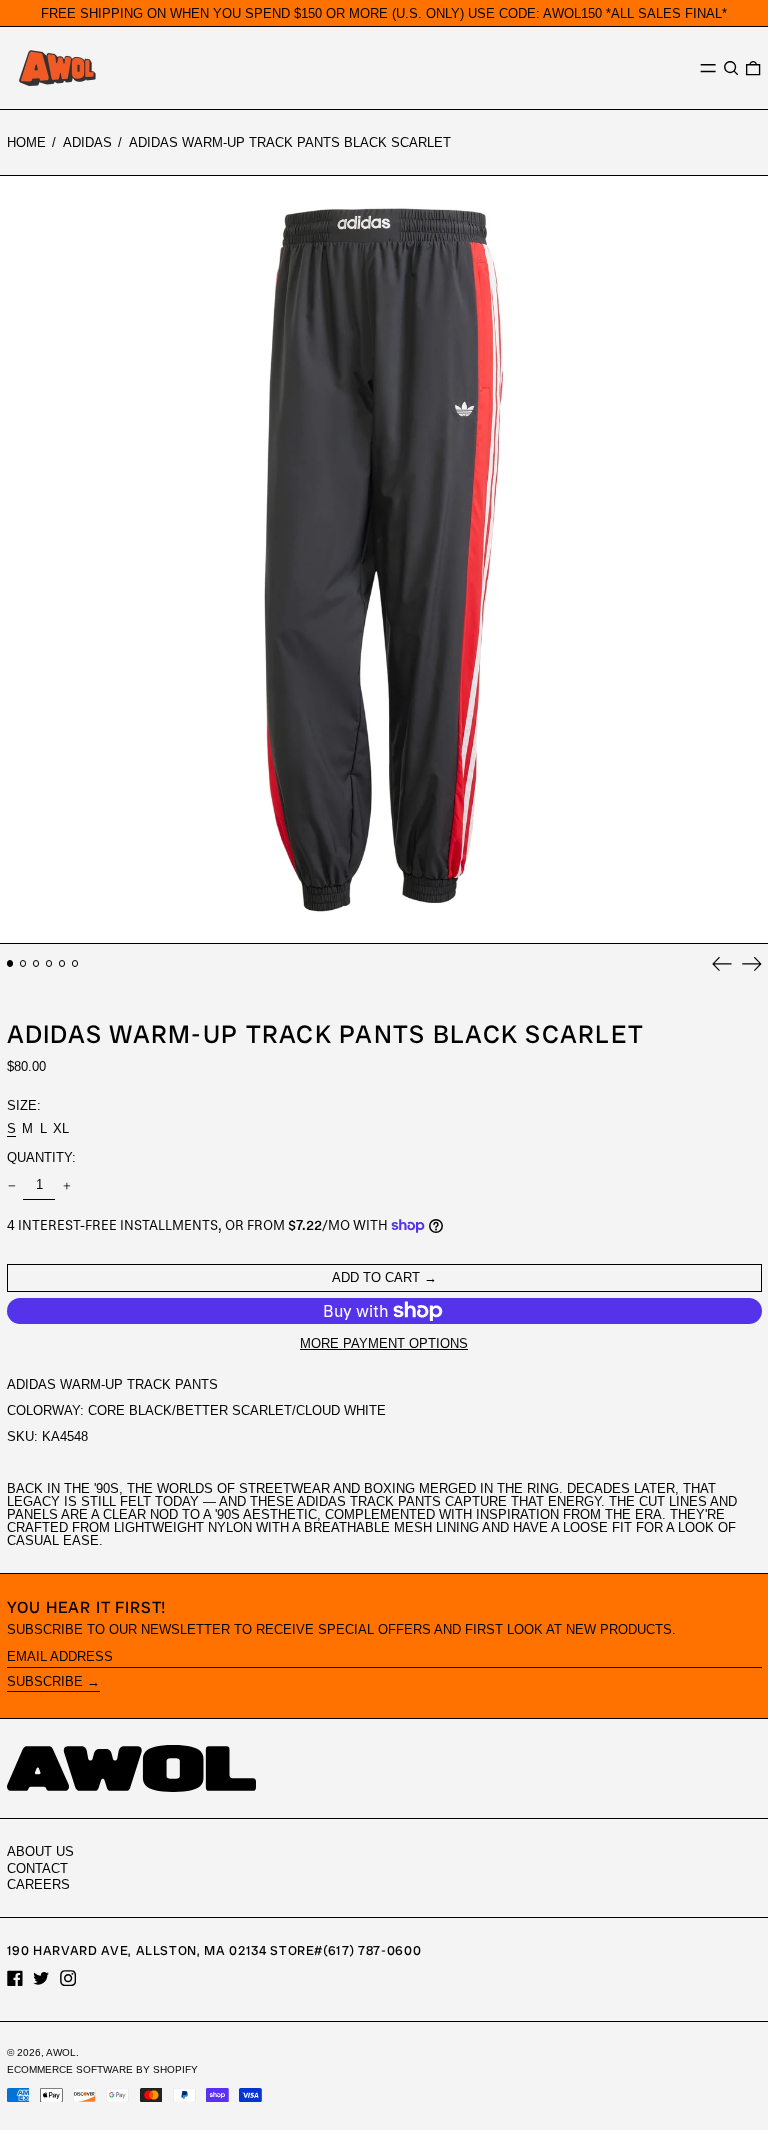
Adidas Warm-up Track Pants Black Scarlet (290, 142)
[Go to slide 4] (49, 963)
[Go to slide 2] (23, 963)
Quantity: (41, 1157)
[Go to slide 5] (62, 963)
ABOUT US (40, 1851)
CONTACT (37, 1868)
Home (26, 142)
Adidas (87, 142)
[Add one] (66, 1185)
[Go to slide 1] (10, 963)
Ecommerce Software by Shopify (102, 2069)
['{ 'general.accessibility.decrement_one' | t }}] (11, 1185)
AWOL (61, 2052)
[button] (731, 67)
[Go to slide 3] (36, 963)
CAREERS (38, 1884)
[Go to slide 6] (75, 963)
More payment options (384, 1343)
